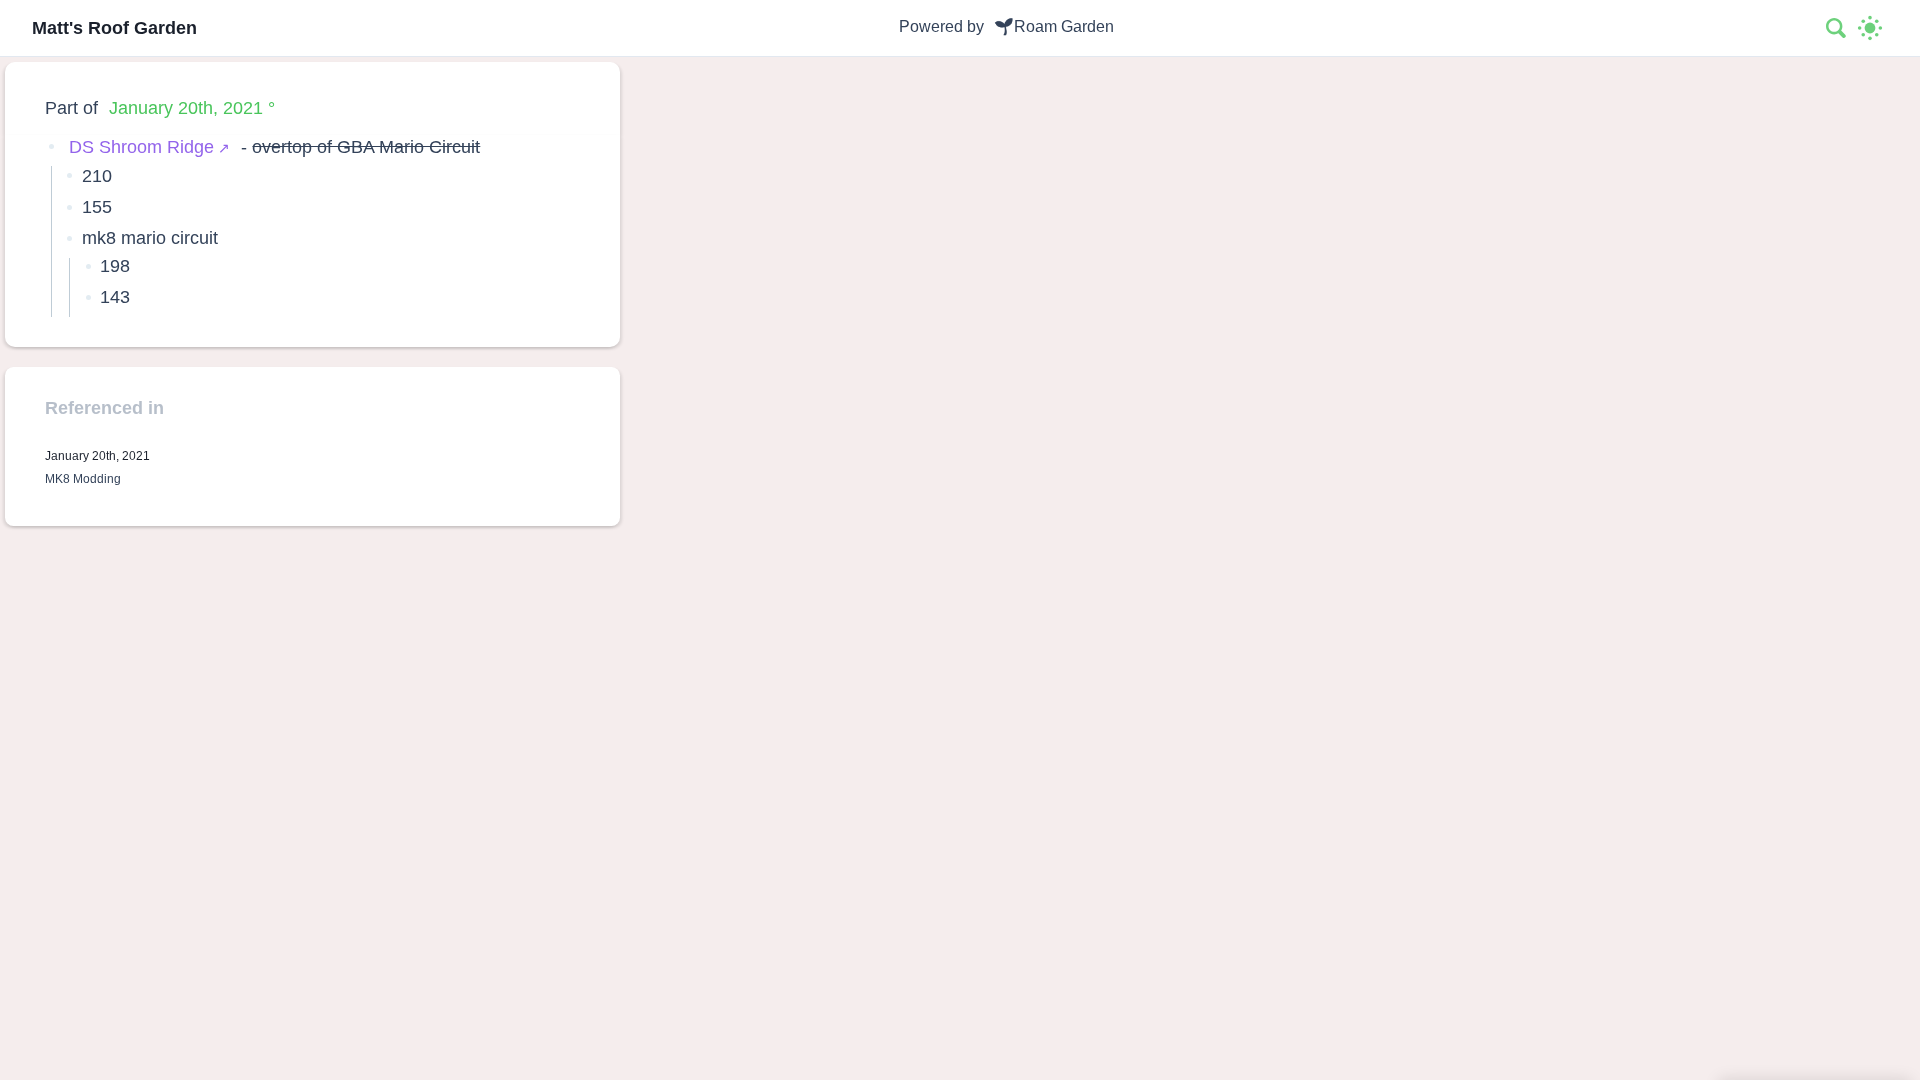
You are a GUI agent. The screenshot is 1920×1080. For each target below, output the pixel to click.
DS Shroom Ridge (141, 146)
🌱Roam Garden (1054, 26)
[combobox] (1837, 28)
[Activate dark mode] (1870, 28)
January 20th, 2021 (186, 107)
